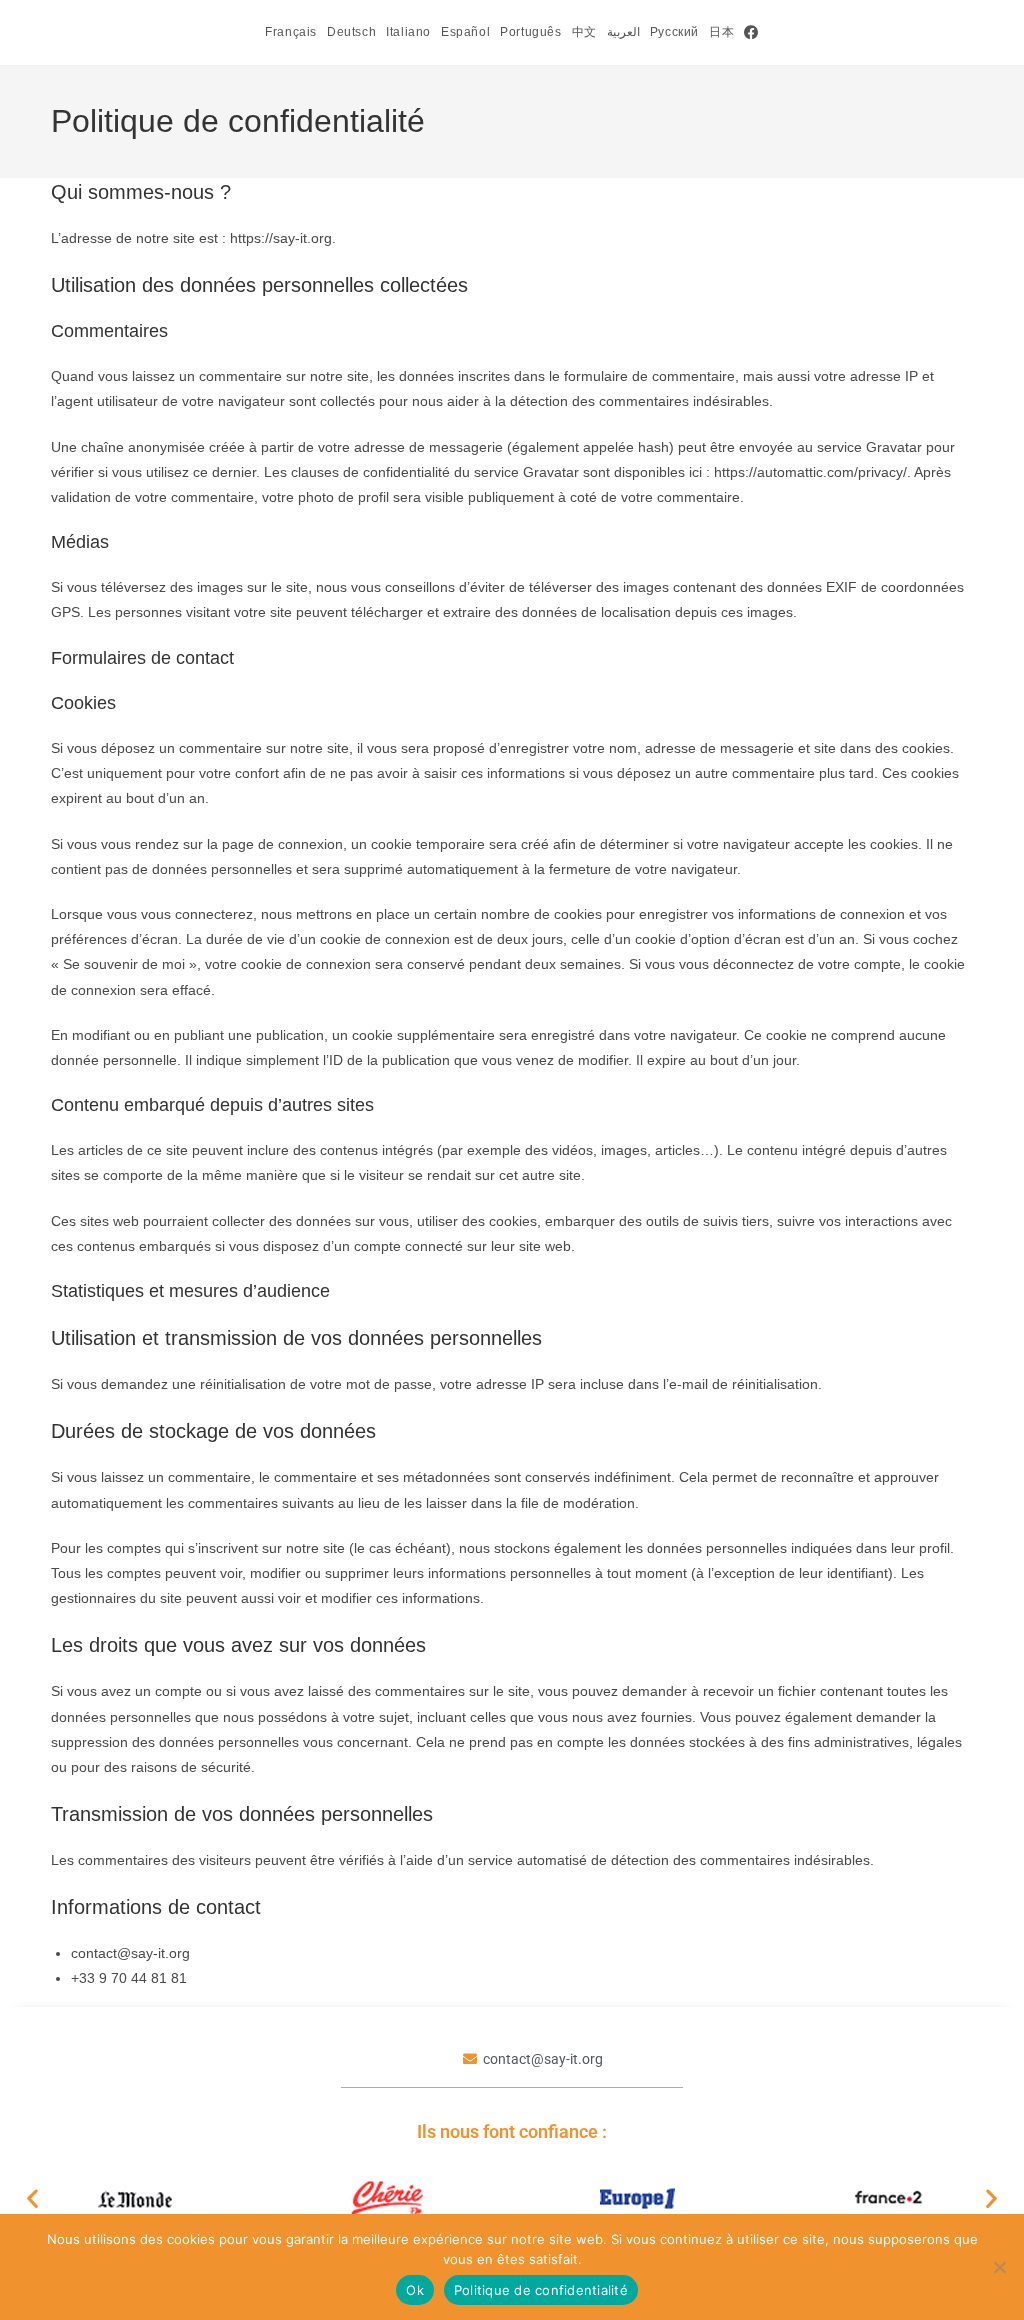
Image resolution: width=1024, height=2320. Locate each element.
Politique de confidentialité (541, 2290)
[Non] (999, 2267)
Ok (415, 2290)
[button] (32, 2198)
